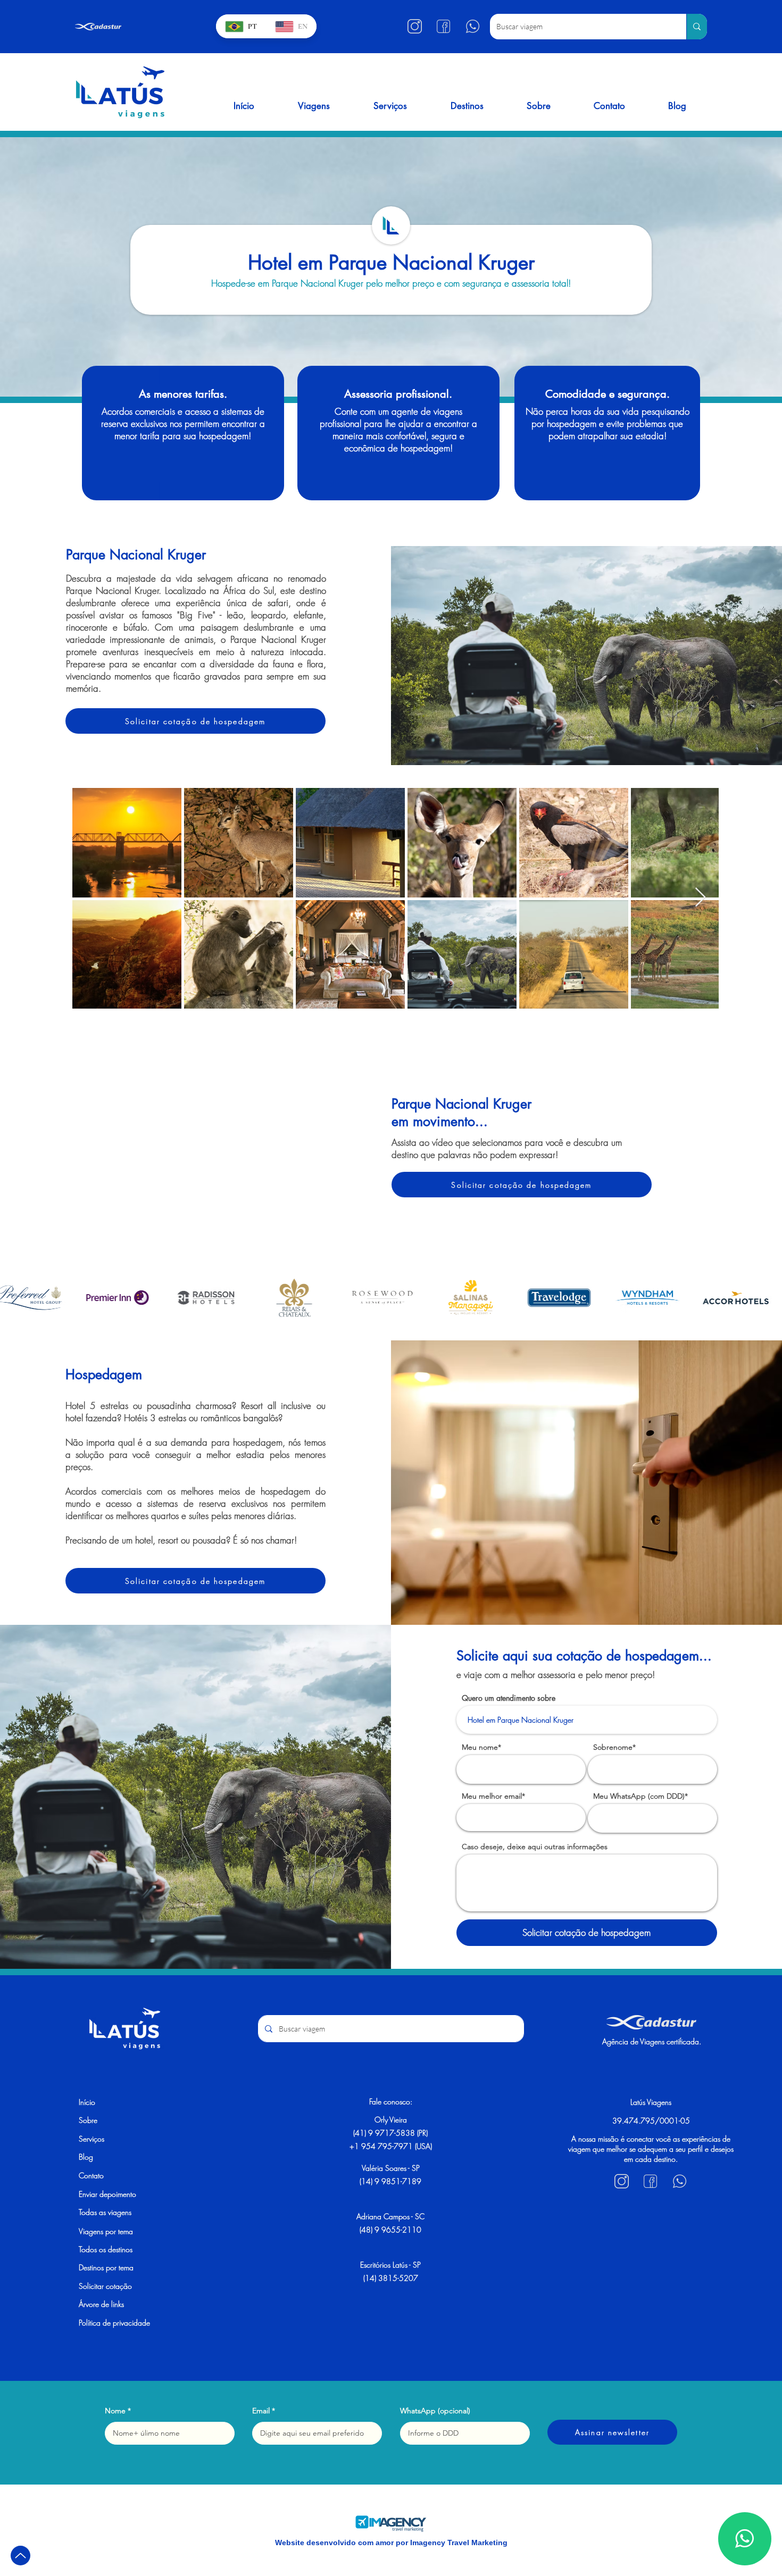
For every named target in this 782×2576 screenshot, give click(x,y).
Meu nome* (481, 1747)
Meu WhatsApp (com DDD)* (640, 1796)
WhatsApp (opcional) (435, 2411)
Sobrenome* (614, 1747)
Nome (115, 2411)
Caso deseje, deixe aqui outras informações (535, 1847)
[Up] (20, 2556)
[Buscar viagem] (697, 27)
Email (261, 2411)
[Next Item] (700, 898)
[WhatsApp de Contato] (745, 2539)
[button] (314, 106)
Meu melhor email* (493, 1796)
